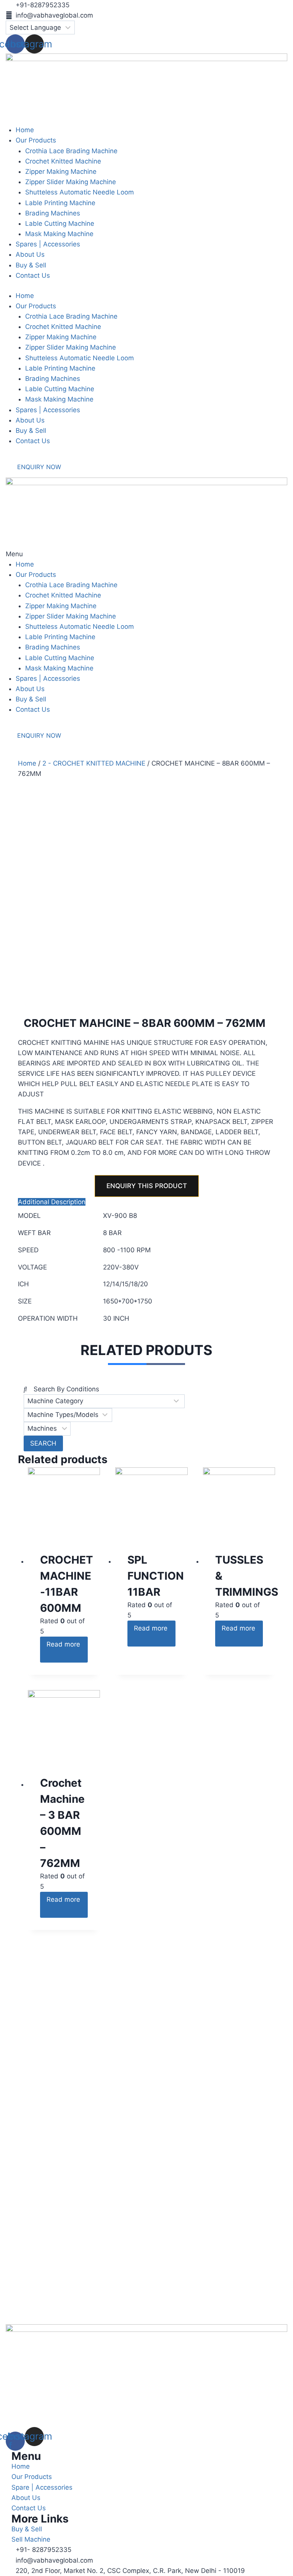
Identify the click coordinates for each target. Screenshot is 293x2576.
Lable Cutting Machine (60, 389)
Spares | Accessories (48, 410)
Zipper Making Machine (61, 337)
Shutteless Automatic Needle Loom (80, 358)
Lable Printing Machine (60, 368)
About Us (30, 420)
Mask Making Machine (59, 399)
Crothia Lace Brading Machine (71, 316)
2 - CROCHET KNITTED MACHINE (94, 763)
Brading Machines (53, 379)
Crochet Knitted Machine (63, 327)
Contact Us (33, 441)
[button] (146, 554)
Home (25, 296)
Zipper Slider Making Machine (71, 347)
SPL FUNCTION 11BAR (156, 1576)
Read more (63, 1644)
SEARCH (43, 1443)
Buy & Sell (31, 431)
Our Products (36, 306)
